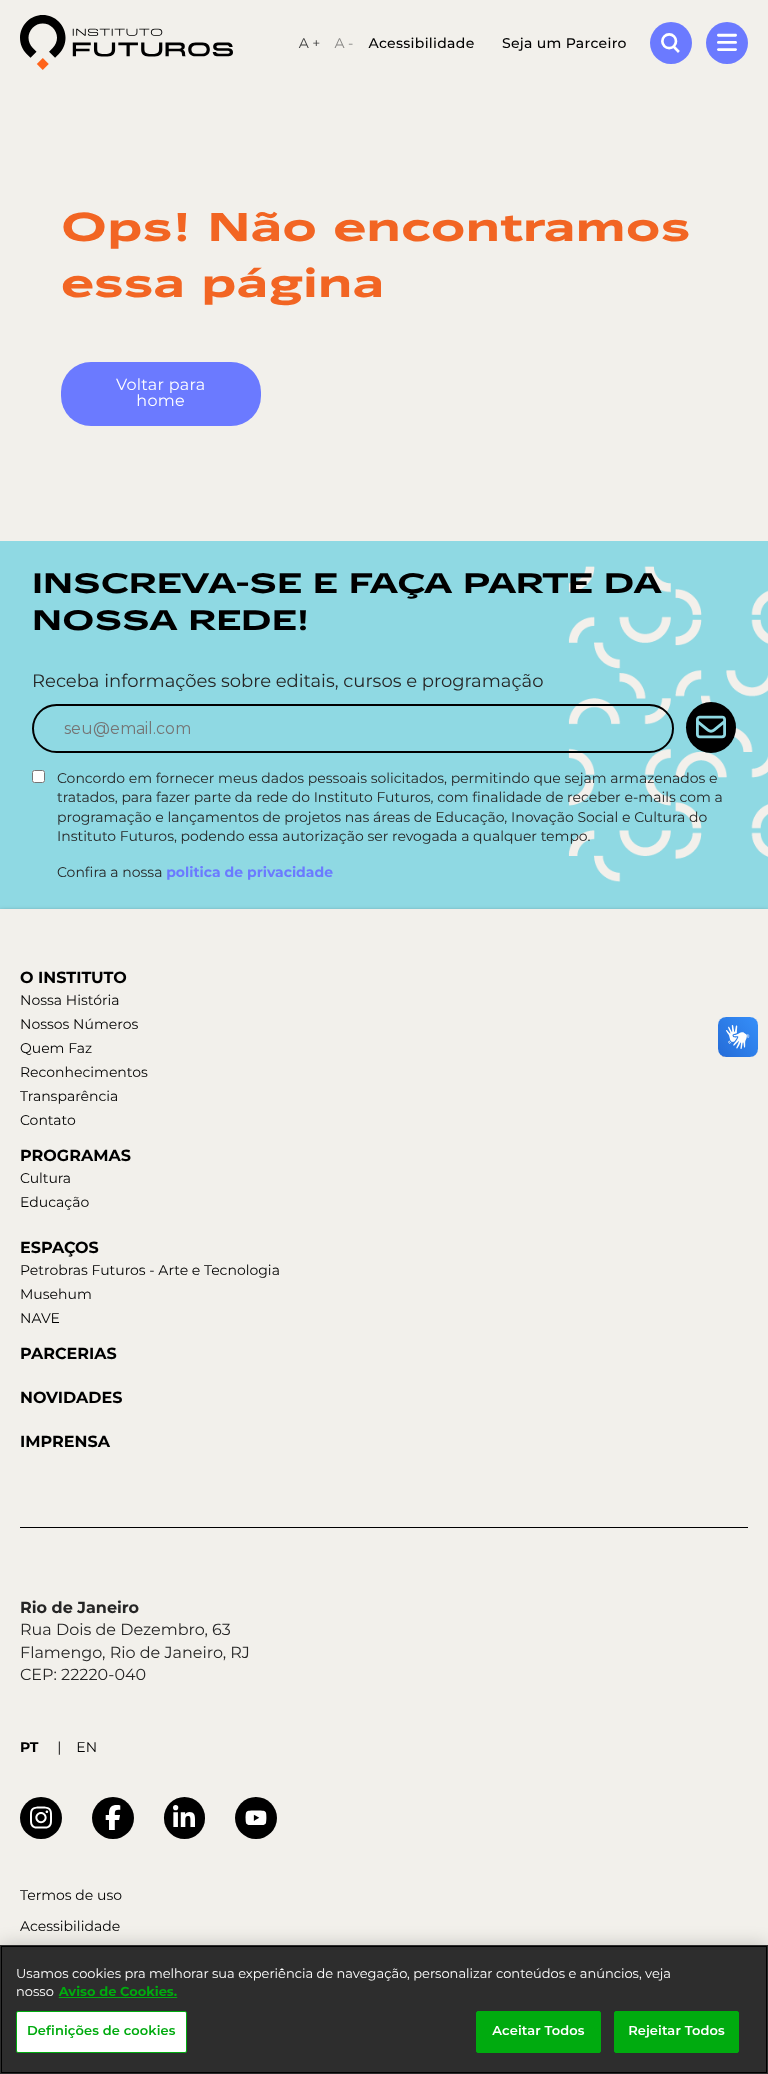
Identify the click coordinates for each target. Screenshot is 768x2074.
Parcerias (68, 1354)
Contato (48, 1120)
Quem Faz (56, 1048)
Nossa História (69, 1000)
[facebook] (113, 1818)
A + (310, 43)
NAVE (40, 1318)
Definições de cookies (101, 2031)
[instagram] (41, 1818)
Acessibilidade (421, 43)
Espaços (59, 1248)
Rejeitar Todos (676, 2031)
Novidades (71, 1398)
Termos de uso (71, 1895)
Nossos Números (79, 1024)
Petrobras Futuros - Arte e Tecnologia (150, 1270)
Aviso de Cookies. (118, 1992)
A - (343, 43)
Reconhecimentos (84, 1072)
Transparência (69, 1096)
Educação (54, 1202)
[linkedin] (185, 1818)
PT (29, 1747)
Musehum (56, 1294)
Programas (75, 1156)
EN (86, 1747)
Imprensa (65, 1442)
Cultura (45, 1178)
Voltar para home (160, 393)
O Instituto (73, 978)
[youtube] (256, 1818)
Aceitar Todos (538, 2031)
